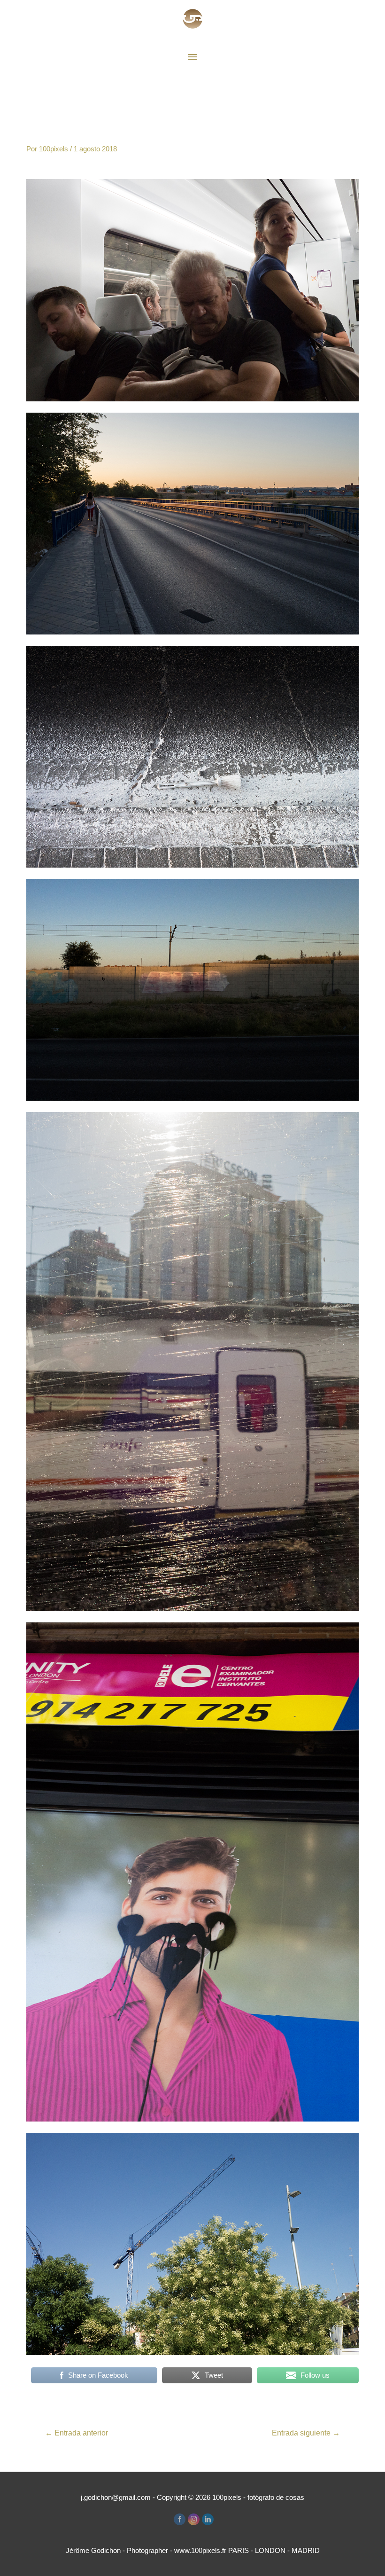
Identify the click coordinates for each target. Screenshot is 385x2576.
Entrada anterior (77, 2433)
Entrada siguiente (306, 2433)
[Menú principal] (192, 57)
